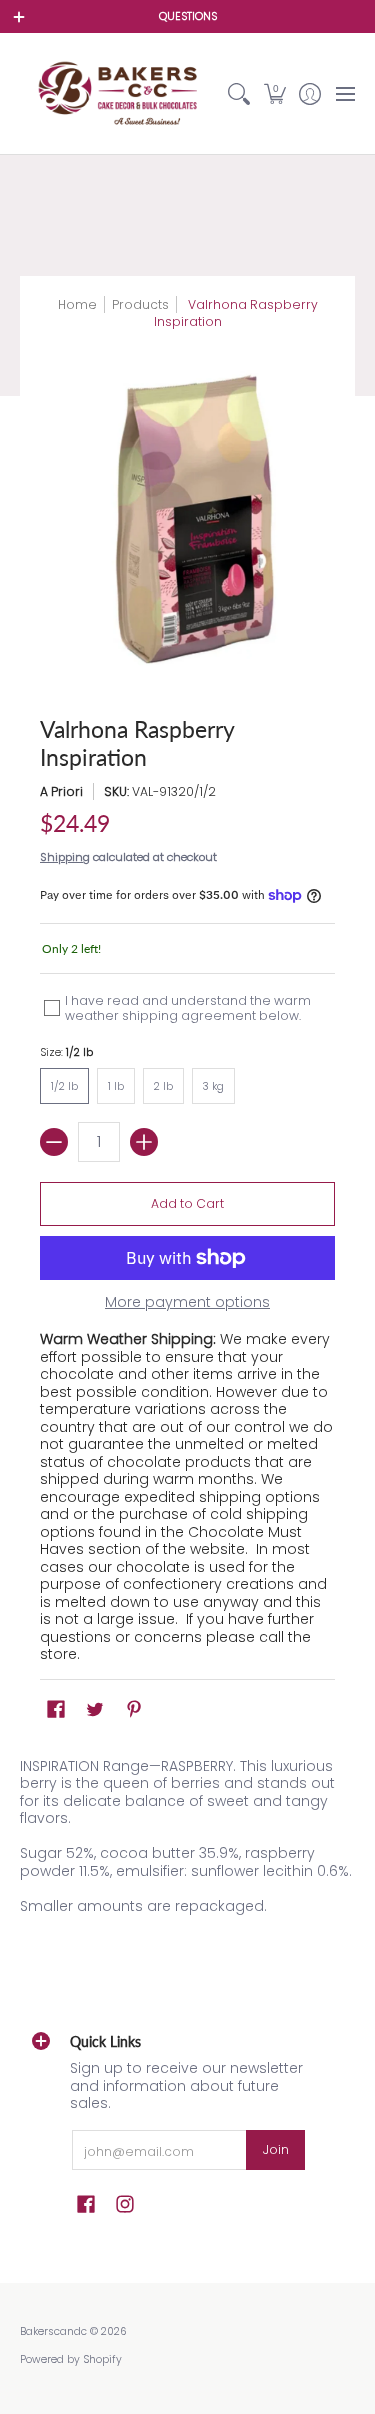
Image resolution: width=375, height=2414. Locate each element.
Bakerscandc (53, 2331)
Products (140, 304)
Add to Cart (187, 1203)
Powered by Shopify (71, 2359)
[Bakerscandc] (121, 93)
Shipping (65, 857)
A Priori (61, 791)
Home (77, 304)
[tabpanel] (187, 1840)
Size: (66, 1052)
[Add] (144, 1142)
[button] (274, 93)
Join (276, 2149)
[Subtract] (54, 1142)
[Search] (239, 93)
